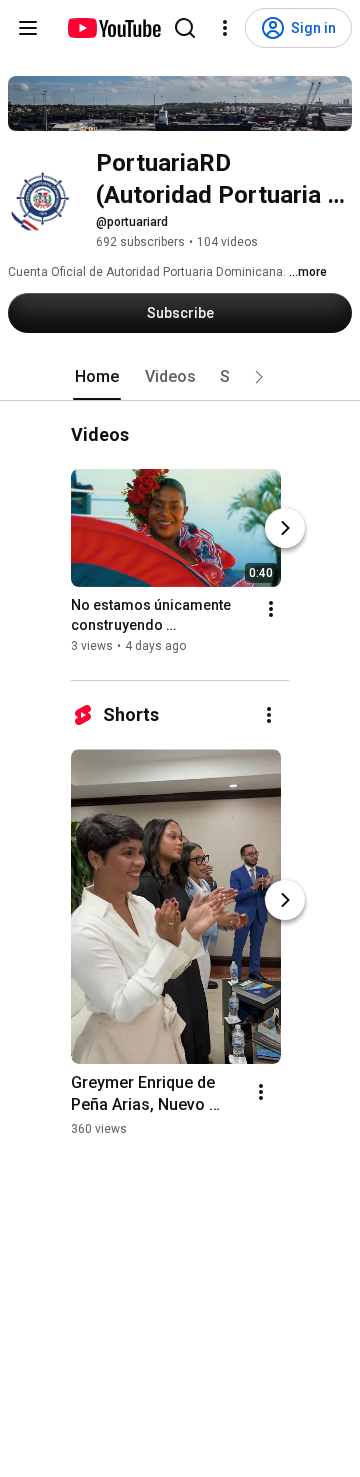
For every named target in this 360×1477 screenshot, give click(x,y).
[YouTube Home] (113, 28)
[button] (259, 377)
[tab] (97, 377)
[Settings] (225, 28)
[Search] (185, 28)
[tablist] (180, 377)
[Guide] (28, 28)
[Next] (285, 529)
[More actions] (271, 610)
